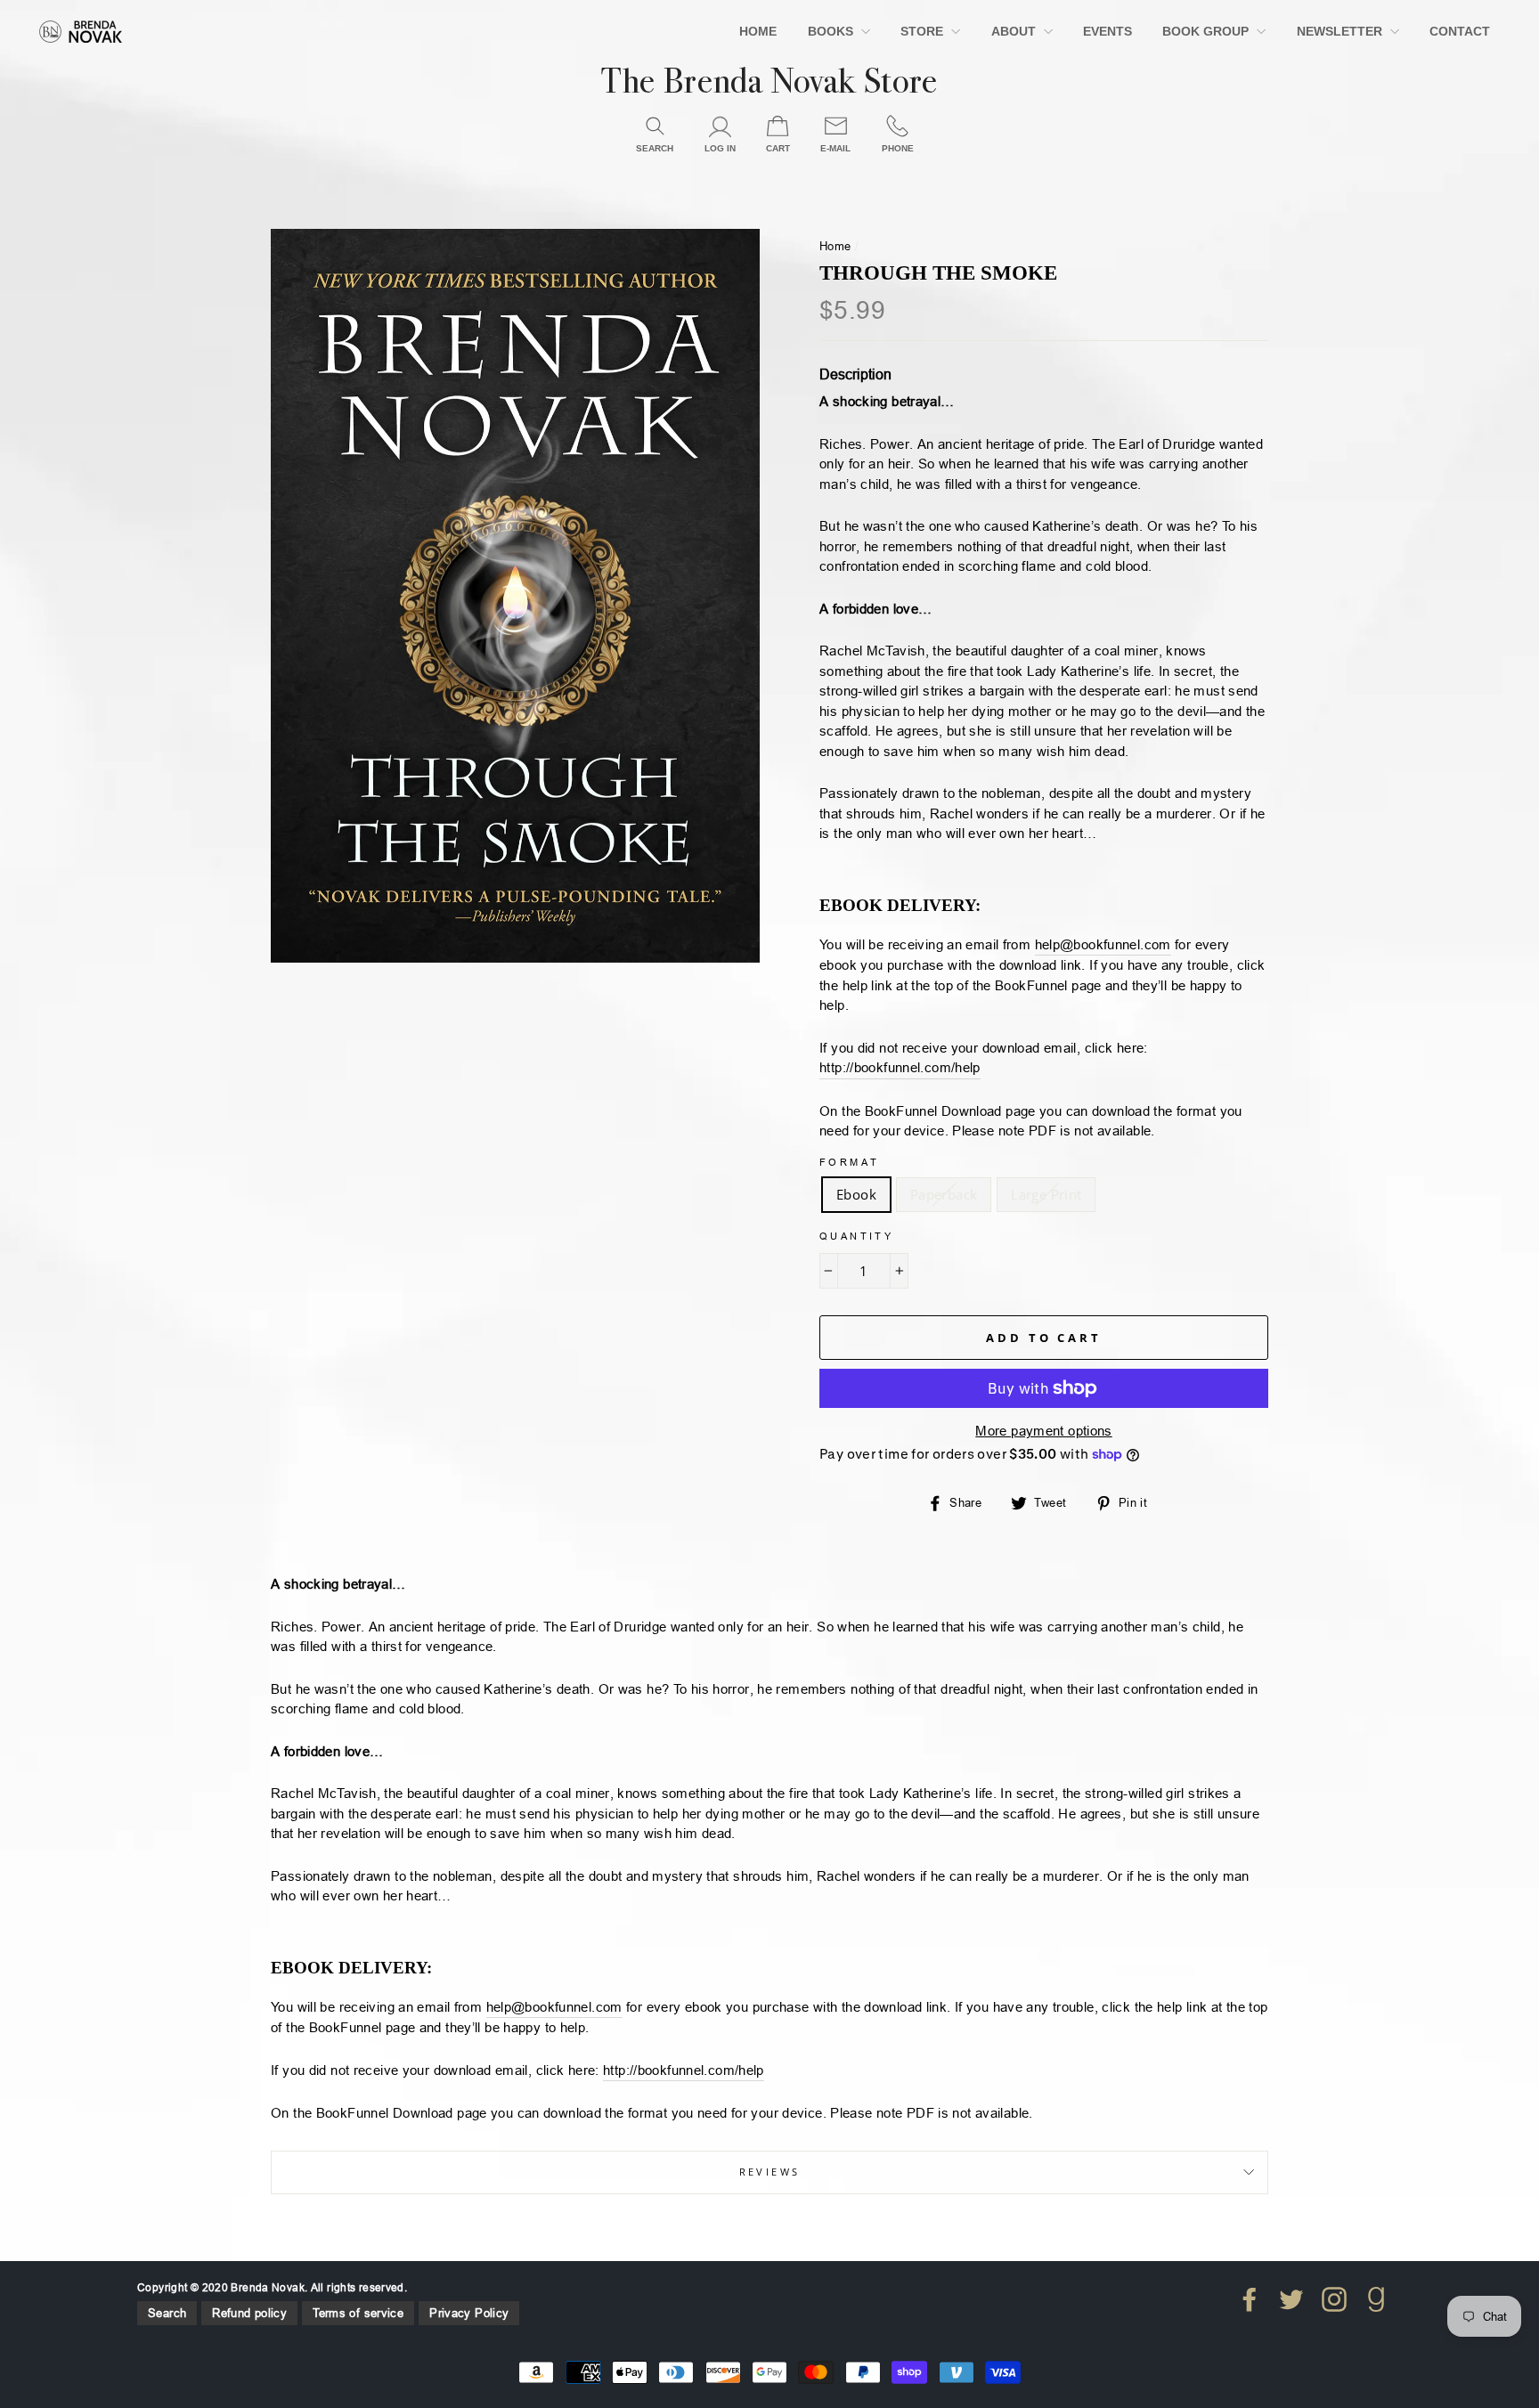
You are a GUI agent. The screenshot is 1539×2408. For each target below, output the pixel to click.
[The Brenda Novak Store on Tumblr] (1376, 2299)
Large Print (1046, 1194)
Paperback (944, 1194)
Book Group (1207, 31)
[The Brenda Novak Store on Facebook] (1250, 2299)
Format (849, 1162)
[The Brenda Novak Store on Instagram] (1334, 2299)
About (1015, 31)
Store (924, 31)
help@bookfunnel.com (1103, 944)
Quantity (856, 1236)
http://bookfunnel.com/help (900, 1067)
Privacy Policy (469, 2313)
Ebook (856, 1194)
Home (758, 31)
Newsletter (1341, 31)
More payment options (1044, 1431)
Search (167, 2313)
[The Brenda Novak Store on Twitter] (1291, 2299)
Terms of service (358, 2313)
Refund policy (249, 2313)
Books (832, 31)
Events (1107, 31)
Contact (1460, 31)
